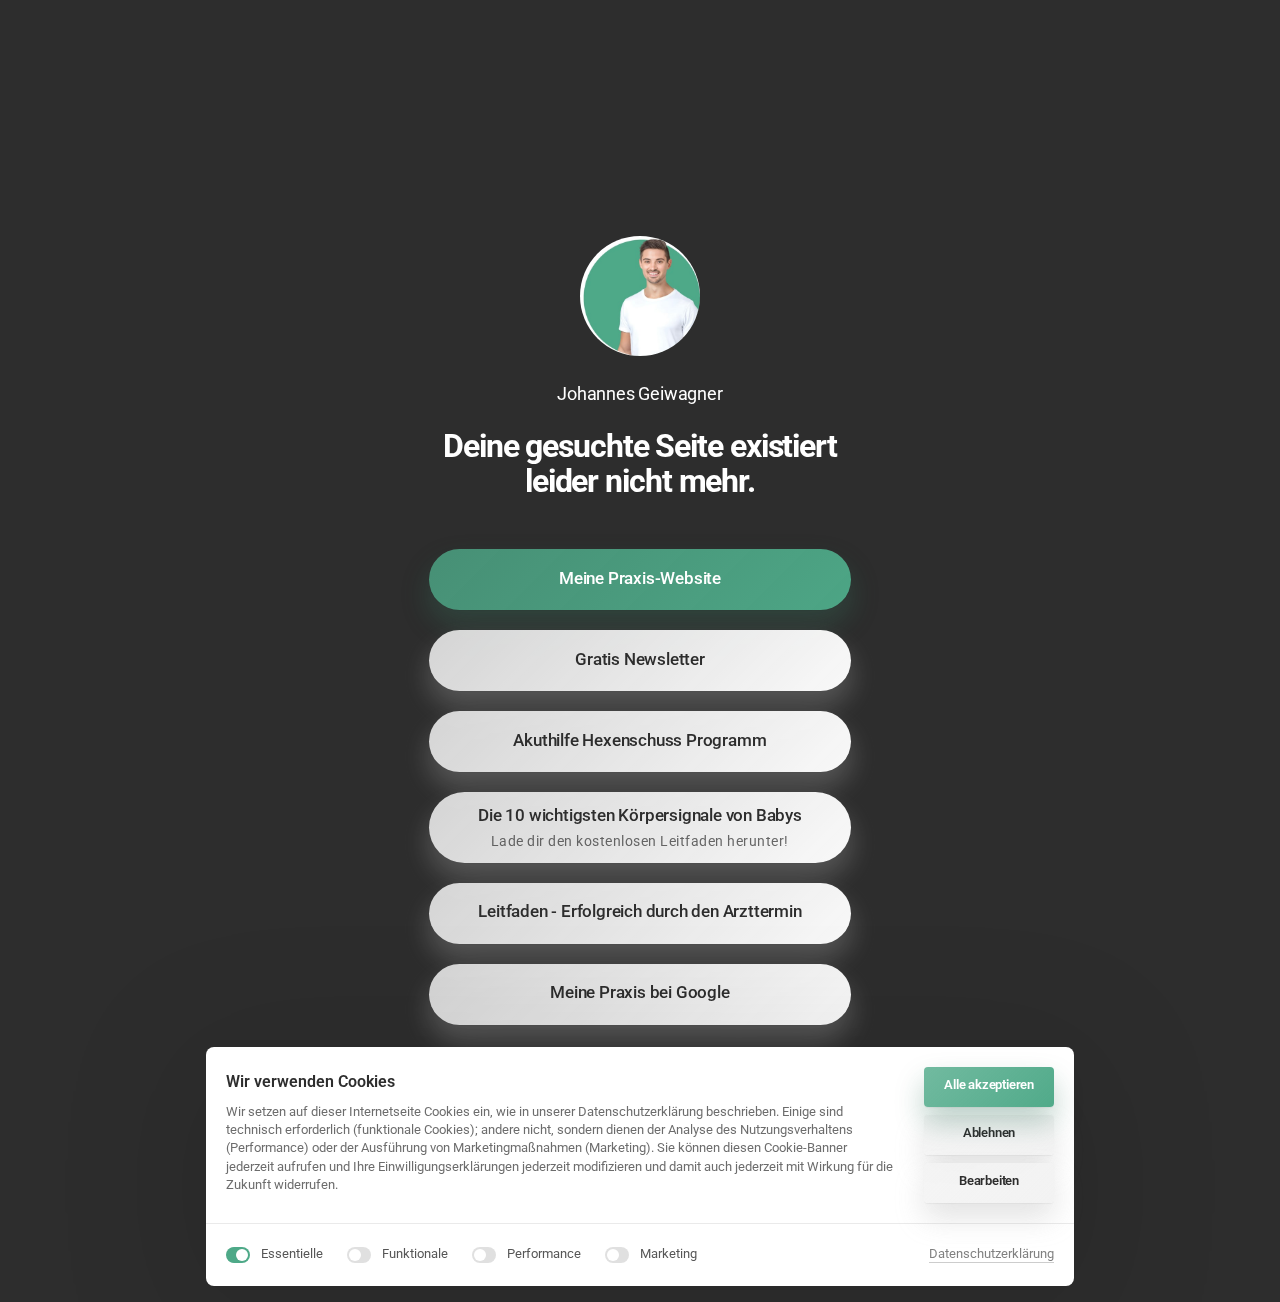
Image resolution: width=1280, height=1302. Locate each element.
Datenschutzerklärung (991, 1255)
